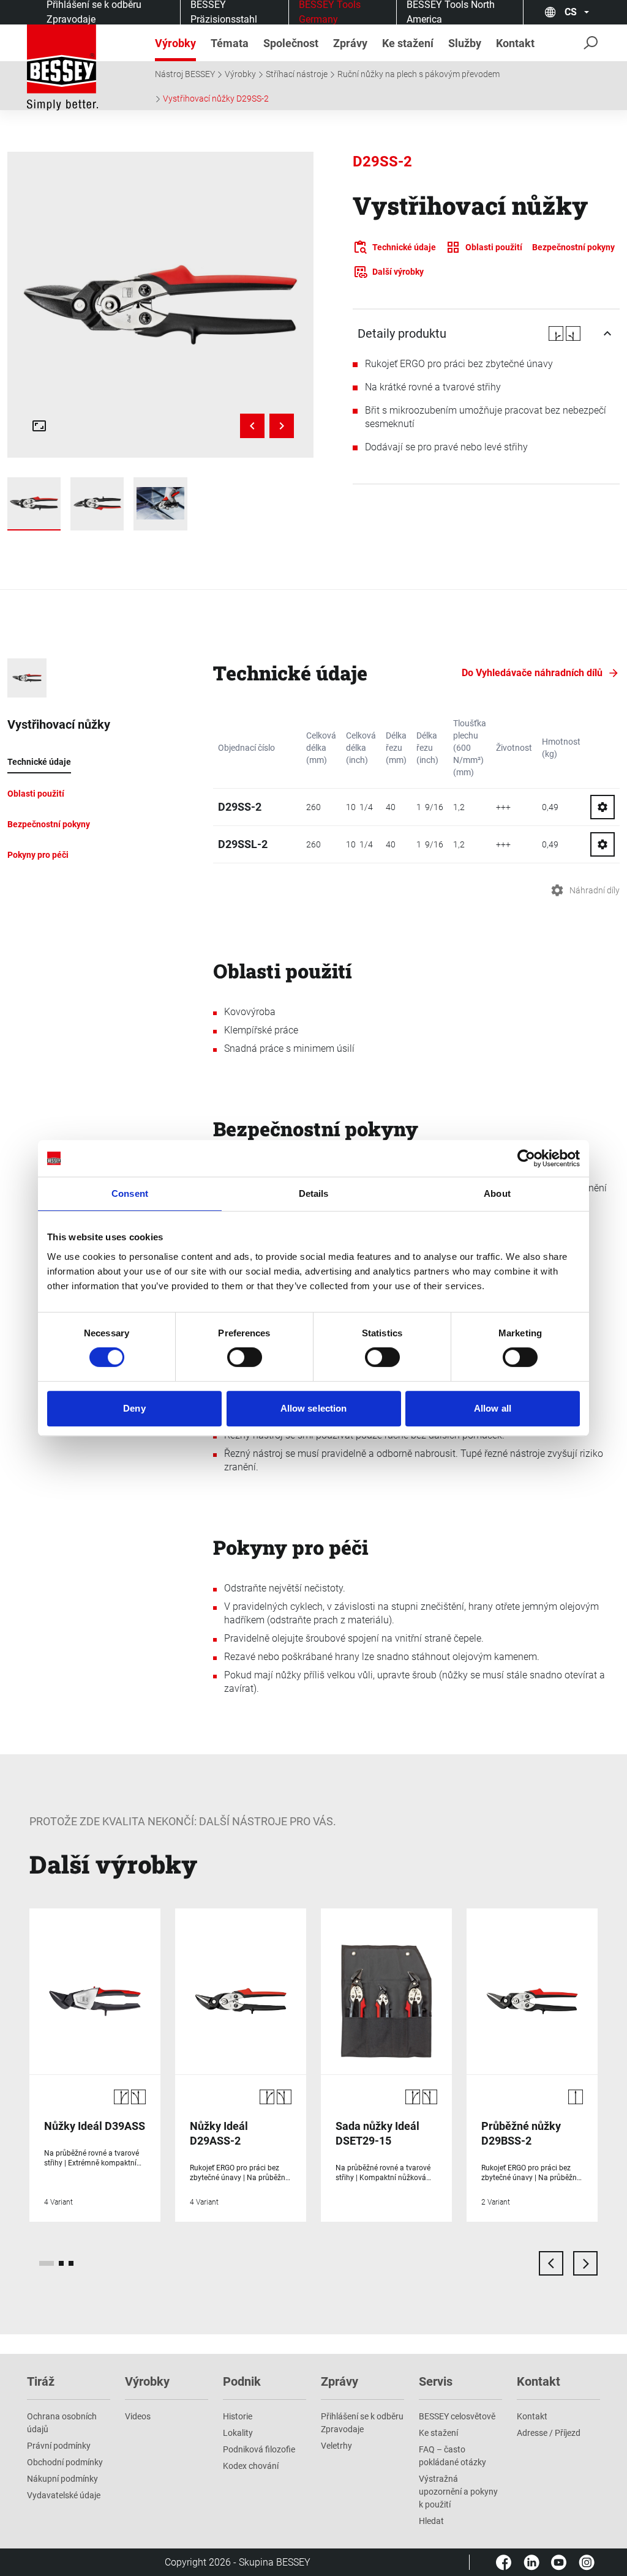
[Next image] (282, 426)
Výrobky (240, 74)
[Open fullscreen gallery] (39, 426)
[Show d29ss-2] (97, 504)
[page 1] (47, 2263)
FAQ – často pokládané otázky (452, 2456)
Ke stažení (438, 2433)
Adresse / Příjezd (549, 2433)
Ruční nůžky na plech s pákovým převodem (419, 74)
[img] (160, 304)
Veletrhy (336, 2446)
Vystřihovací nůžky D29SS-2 (216, 99)
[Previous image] (252, 426)
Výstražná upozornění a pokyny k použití (458, 2492)
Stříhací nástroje (297, 74)
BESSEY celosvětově (457, 2416)
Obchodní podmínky (65, 2462)
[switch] (245, 1357)
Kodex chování (251, 2466)
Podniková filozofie (259, 2449)
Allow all (493, 1408)
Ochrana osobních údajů (62, 2423)
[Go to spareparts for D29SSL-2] (603, 844)
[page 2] (61, 2263)
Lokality (238, 2433)
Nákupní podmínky (62, 2479)
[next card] (585, 2263)
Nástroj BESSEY (185, 74)
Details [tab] (314, 1193)
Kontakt (532, 2416)
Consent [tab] (130, 1193)
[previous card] (551, 2263)
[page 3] (71, 2263)
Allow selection (314, 1408)
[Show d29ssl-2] (34, 504)
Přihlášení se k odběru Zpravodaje (362, 2423)
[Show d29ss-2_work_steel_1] (160, 504)
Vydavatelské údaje (64, 2495)
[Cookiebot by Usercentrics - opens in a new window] (526, 1158)
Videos (138, 2416)
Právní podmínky (59, 2446)
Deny (134, 1408)
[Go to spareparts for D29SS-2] (603, 807)
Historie (238, 2416)
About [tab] (497, 1193)
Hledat (431, 2521)
